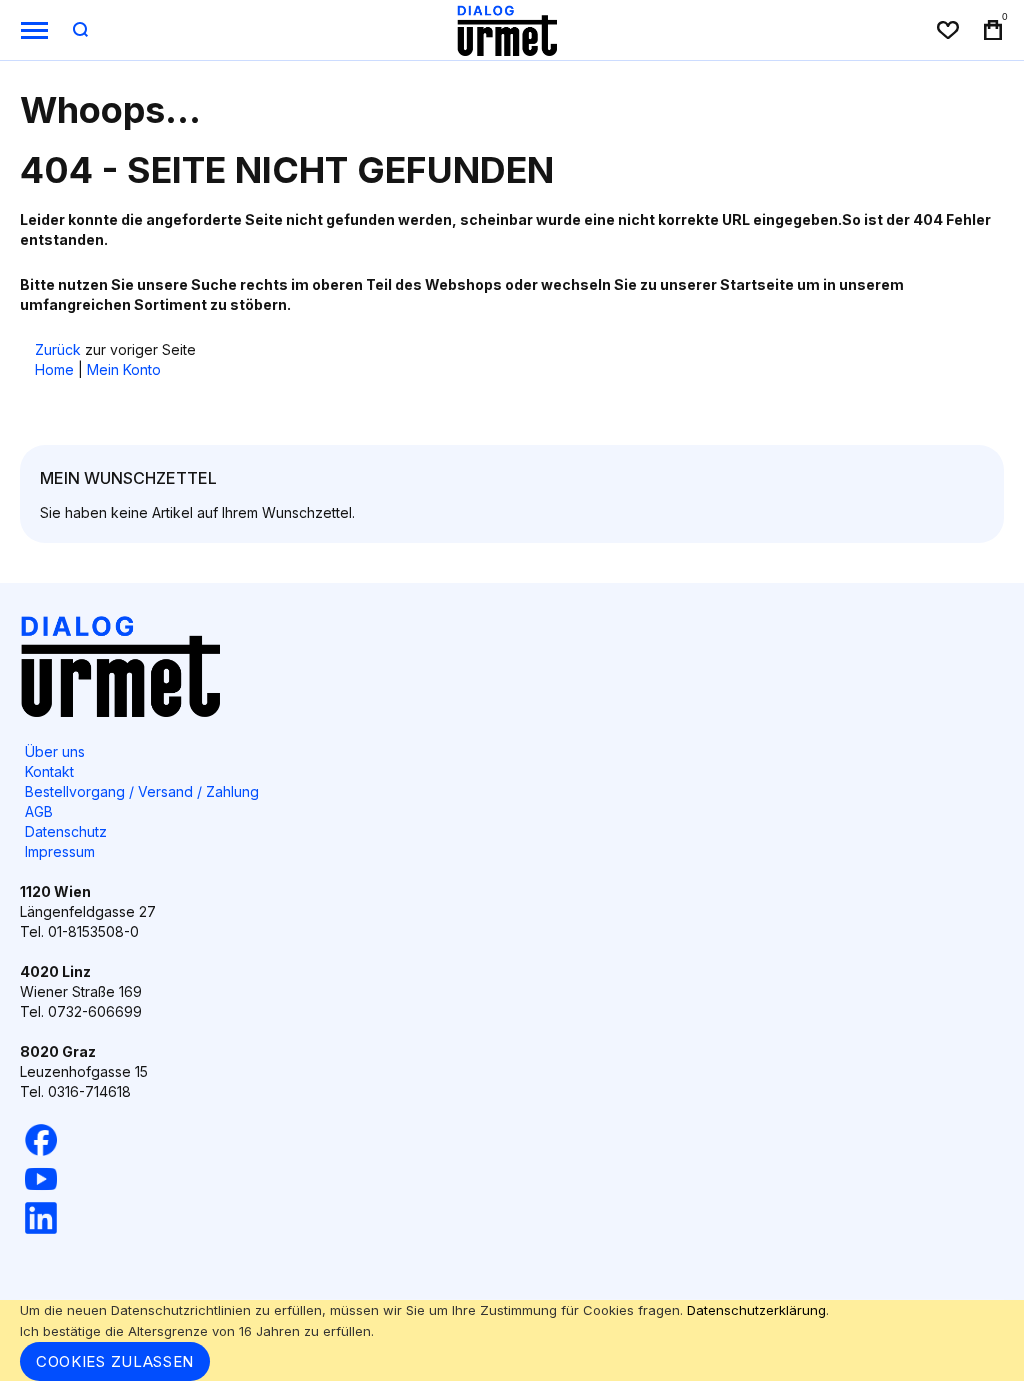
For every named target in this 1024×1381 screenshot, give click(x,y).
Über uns (55, 751)
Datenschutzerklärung (756, 1310)
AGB (39, 811)
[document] (512, 1340)
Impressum (60, 851)
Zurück (58, 349)
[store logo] (507, 30)
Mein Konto (124, 369)
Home (54, 369)
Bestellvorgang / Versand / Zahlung (142, 791)
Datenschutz (66, 831)
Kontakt (49, 771)
